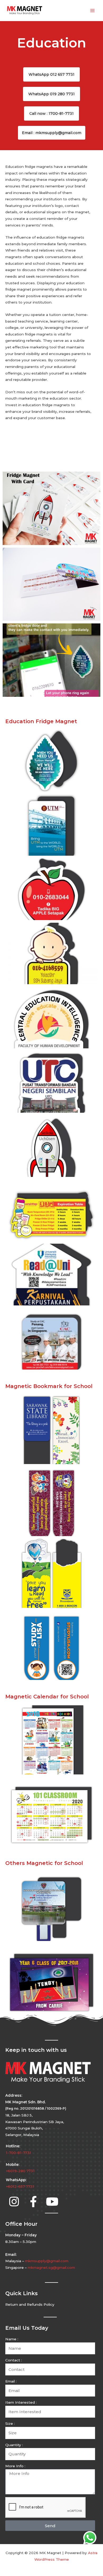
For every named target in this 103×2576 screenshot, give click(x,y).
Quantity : (14, 2445)
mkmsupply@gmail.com (47, 2261)
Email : (11, 2381)
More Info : (15, 2466)
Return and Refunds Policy (30, 2304)
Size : (10, 2423)
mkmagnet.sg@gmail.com (51, 2267)
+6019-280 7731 (20, 2171)
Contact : (14, 2360)
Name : (12, 2339)
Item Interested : (21, 2402)
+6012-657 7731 (20, 2186)
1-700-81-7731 (18, 2153)
